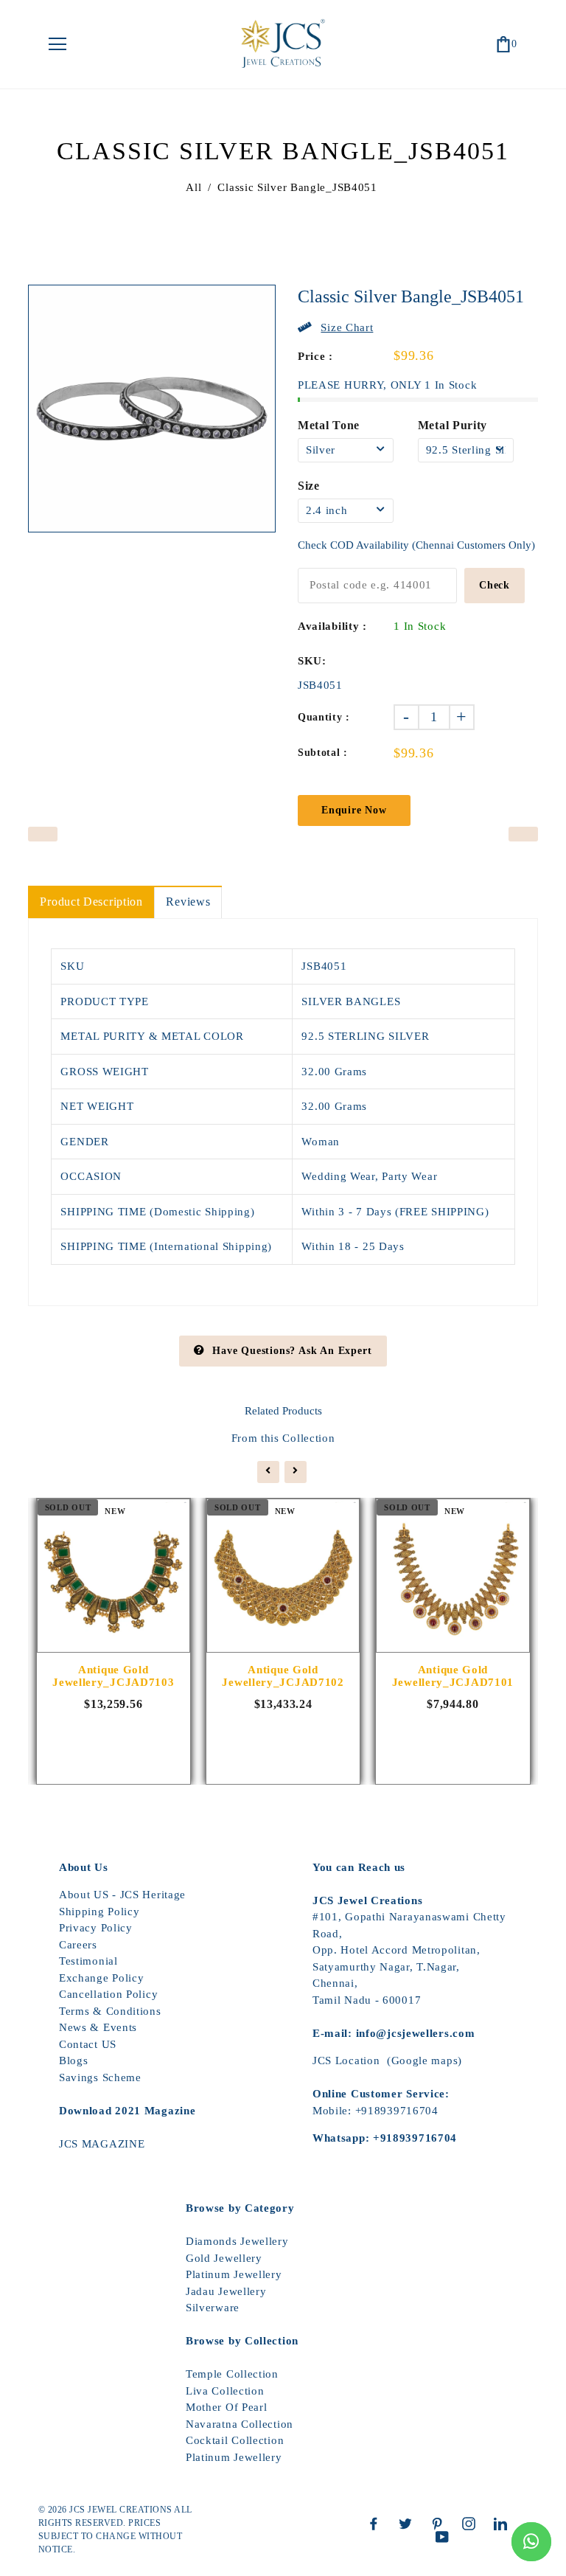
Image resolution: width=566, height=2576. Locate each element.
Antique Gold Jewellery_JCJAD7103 (113, 1676)
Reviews (188, 902)
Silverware (213, 2308)
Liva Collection (225, 2391)
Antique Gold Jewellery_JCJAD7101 (453, 1676)
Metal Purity (453, 425)
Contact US (88, 2044)
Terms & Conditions (110, 2011)
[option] (152, 409)
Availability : (332, 626)
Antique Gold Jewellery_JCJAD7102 (283, 1676)
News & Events (98, 2027)
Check (495, 585)
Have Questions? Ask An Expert (292, 1351)
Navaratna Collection (240, 2424)
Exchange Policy (102, 1978)
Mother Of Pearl (227, 2407)
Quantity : (324, 717)
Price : (315, 356)
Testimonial (88, 1961)
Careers (78, 1945)
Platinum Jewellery (234, 2274)
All (193, 187)
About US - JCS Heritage (122, 1895)
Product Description (91, 902)
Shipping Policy (99, 1912)
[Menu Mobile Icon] (57, 44)
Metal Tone (329, 425)
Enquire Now (354, 810)
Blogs (74, 2061)
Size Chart (347, 327)
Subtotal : (323, 753)
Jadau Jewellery (226, 2291)
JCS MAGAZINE (102, 2144)
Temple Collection (232, 2374)
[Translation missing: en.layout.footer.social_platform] (377, 2524)
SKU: (312, 661)
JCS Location (346, 2061)
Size (309, 486)
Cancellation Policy (108, 1994)
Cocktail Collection (235, 2440)
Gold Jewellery (224, 2258)
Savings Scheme (100, 2077)
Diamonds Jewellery (237, 2241)
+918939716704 (397, 2111)
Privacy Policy (96, 1928)
